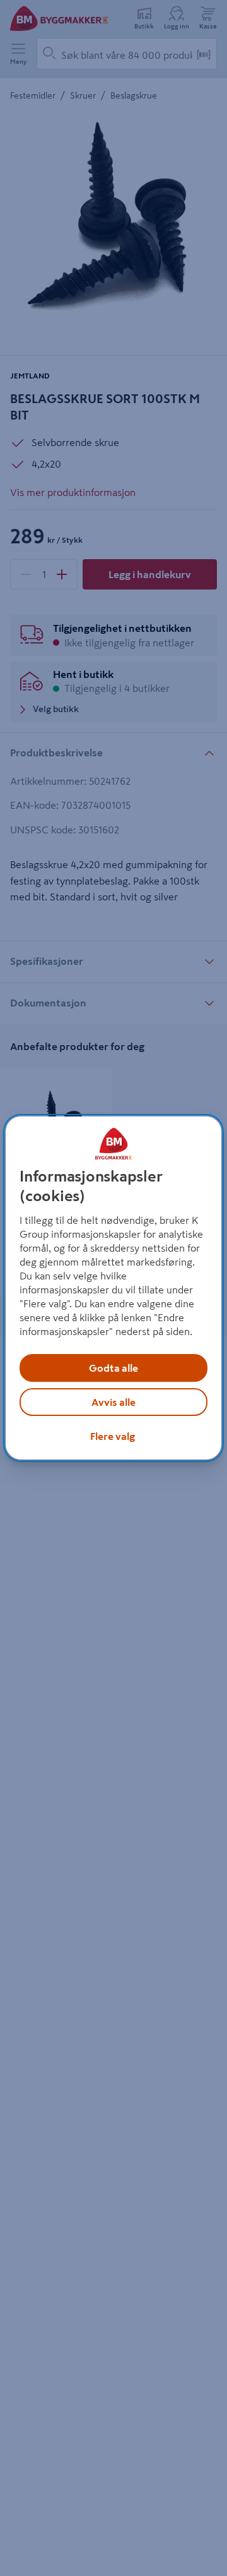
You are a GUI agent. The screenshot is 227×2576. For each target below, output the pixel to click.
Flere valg (113, 1436)
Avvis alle (113, 1402)
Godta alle (113, 1368)
